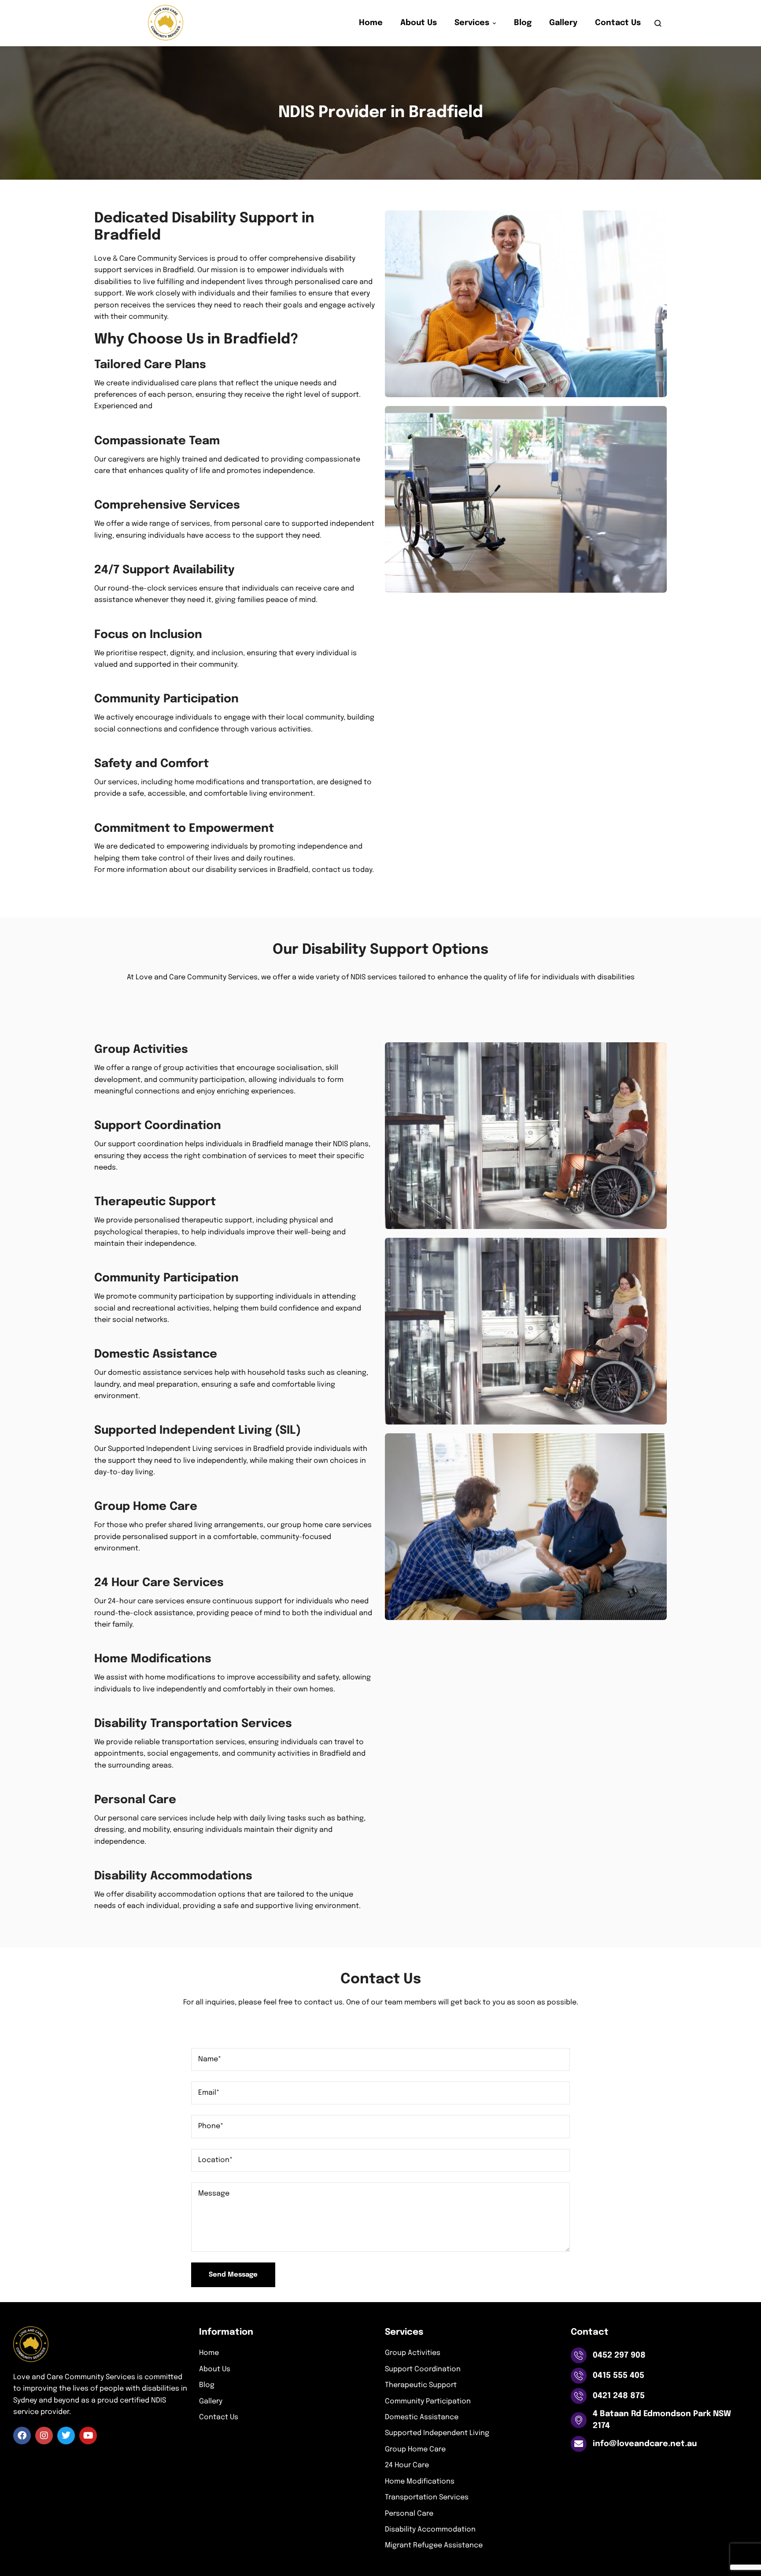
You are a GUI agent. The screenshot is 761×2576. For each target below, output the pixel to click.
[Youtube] (88, 2436)
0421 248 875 (619, 2396)
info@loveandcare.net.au (645, 2444)
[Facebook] (22, 2436)
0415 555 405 (619, 2376)
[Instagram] (44, 2436)
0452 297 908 (619, 2355)
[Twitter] (66, 2436)
